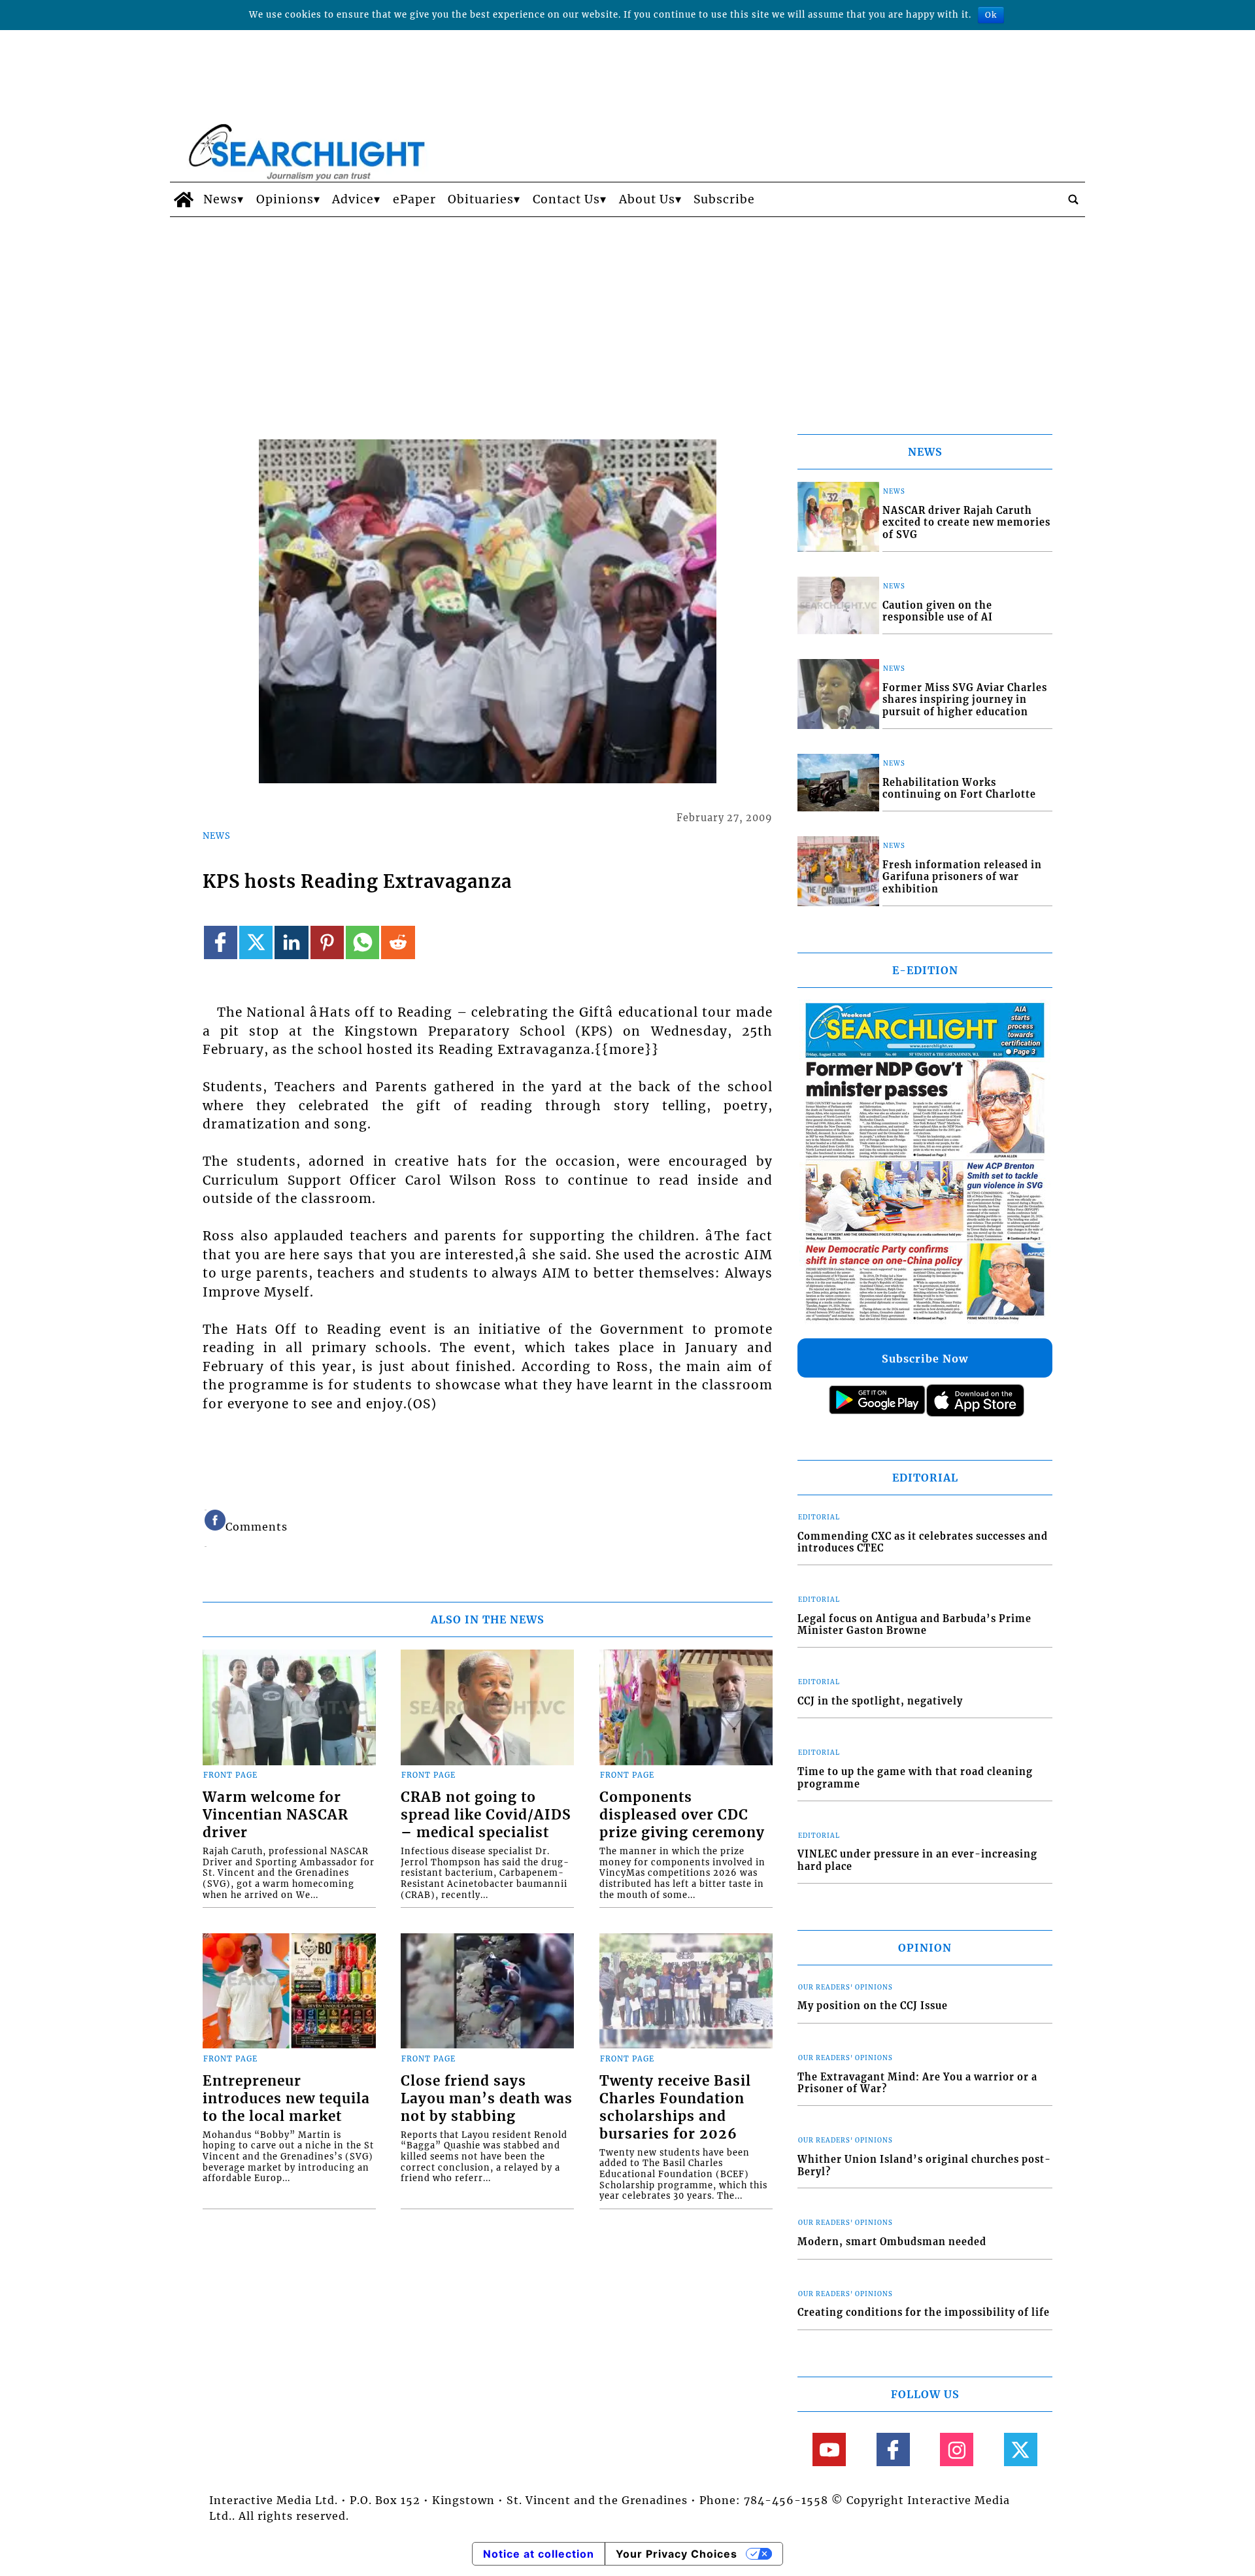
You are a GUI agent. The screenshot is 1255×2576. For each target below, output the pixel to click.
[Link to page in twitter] (256, 942)
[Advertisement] (627, 315)
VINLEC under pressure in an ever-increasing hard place (917, 1860)
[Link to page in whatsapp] (362, 942)
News (220, 199)
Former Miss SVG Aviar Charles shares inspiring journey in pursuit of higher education (965, 700)
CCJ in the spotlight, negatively (880, 1701)
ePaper (414, 199)
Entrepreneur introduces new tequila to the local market (286, 2099)
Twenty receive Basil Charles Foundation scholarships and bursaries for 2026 (675, 2108)
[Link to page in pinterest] (327, 942)
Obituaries (481, 199)
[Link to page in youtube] (829, 2449)
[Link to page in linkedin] (291, 942)
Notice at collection (539, 2554)
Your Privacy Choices (677, 2554)
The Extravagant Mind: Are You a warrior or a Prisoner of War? (917, 2083)
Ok (991, 15)
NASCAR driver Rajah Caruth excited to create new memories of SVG (966, 523)
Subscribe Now (925, 1359)
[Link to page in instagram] (957, 2449)
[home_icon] (183, 199)
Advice (353, 199)
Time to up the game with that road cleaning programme (915, 1778)
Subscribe (724, 199)
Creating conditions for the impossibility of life (924, 2313)
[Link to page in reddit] (398, 942)
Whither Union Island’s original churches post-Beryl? (924, 2166)
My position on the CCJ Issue (873, 2006)
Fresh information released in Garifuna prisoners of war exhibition (962, 877)
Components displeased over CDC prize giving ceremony (682, 1815)
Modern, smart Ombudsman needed (892, 2242)
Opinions (285, 199)
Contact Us (566, 199)
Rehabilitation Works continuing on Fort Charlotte (959, 789)
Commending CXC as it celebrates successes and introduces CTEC (923, 1543)
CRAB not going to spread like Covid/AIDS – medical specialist (486, 1815)
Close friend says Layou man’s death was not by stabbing (487, 2099)
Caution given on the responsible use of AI (938, 612)
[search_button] (1073, 199)
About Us (647, 199)
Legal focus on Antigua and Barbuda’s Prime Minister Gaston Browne (914, 1625)
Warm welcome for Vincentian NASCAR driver (276, 1815)
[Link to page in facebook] (221, 942)
